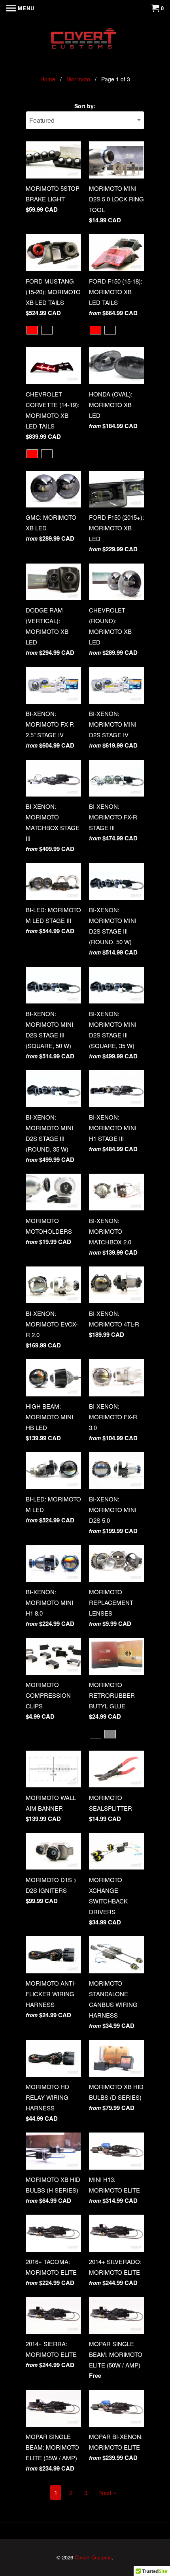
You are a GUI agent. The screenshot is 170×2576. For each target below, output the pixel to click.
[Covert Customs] (85, 40)
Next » (108, 2492)
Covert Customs (93, 2557)
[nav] (20, 8)
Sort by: (85, 106)
